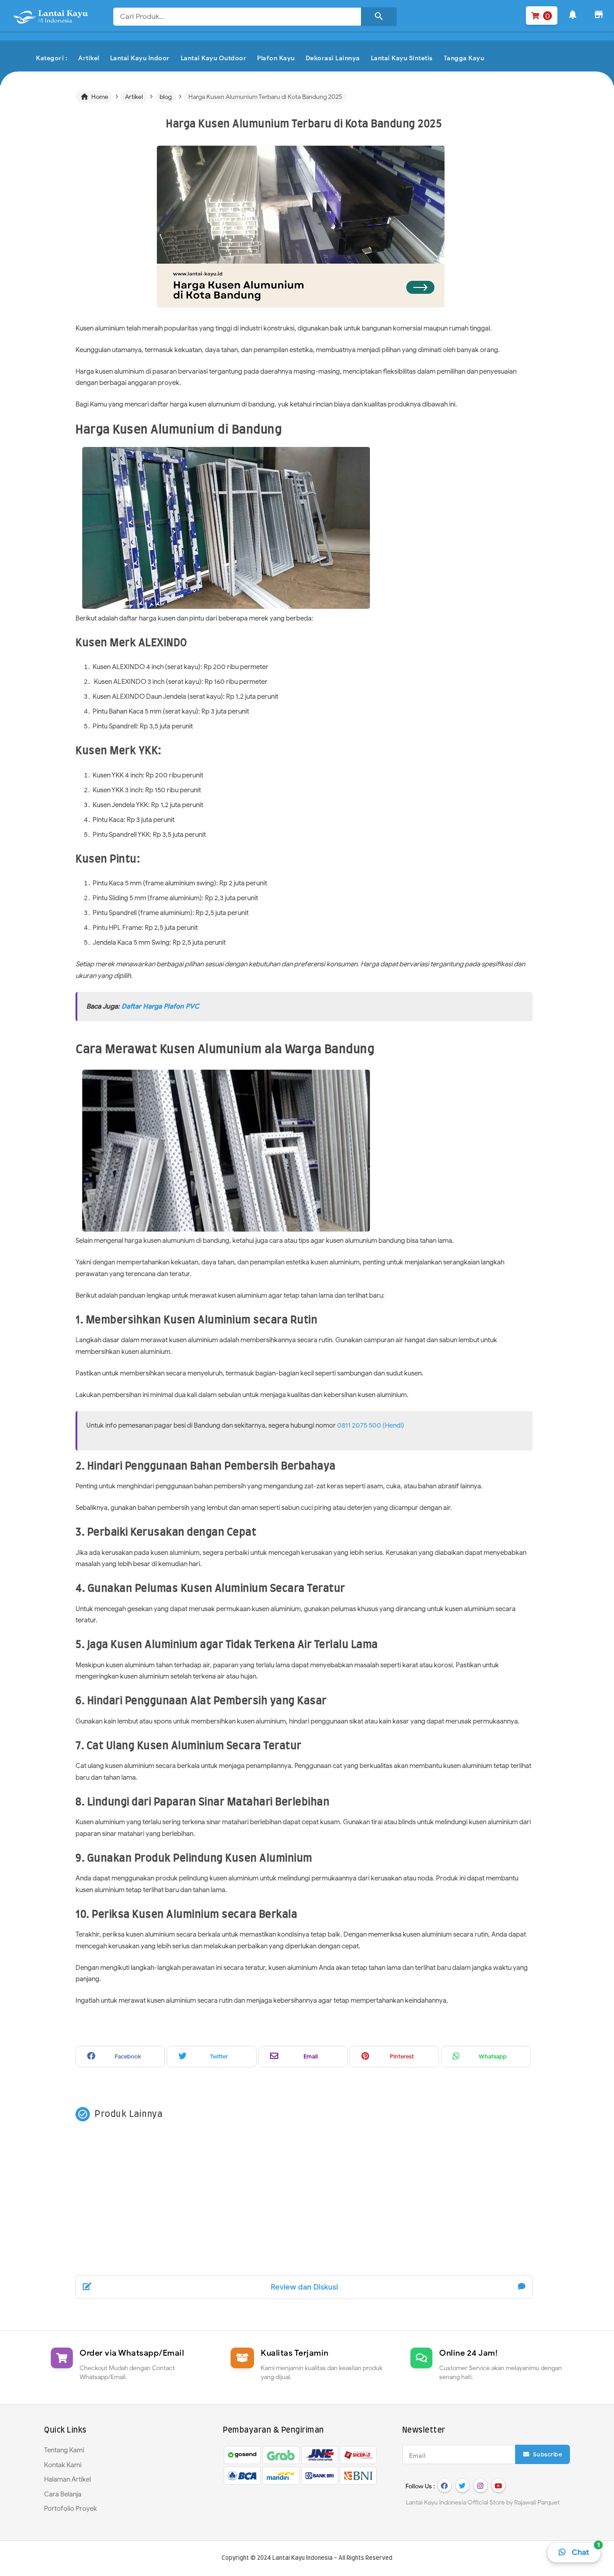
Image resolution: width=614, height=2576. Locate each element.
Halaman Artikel (67, 2479)
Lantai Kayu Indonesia (303, 2558)
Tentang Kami (64, 2450)
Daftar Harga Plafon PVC (160, 1006)
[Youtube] (498, 2486)
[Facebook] (445, 2486)
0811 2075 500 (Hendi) (371, 1425)
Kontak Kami (63, 2465)
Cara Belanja (63, 2494)
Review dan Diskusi (304, 2287)
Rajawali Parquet (537, 2502)
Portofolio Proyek (71, 2509)
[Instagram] (481, 2486)
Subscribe (547, 2454)
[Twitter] (463, 2486)
